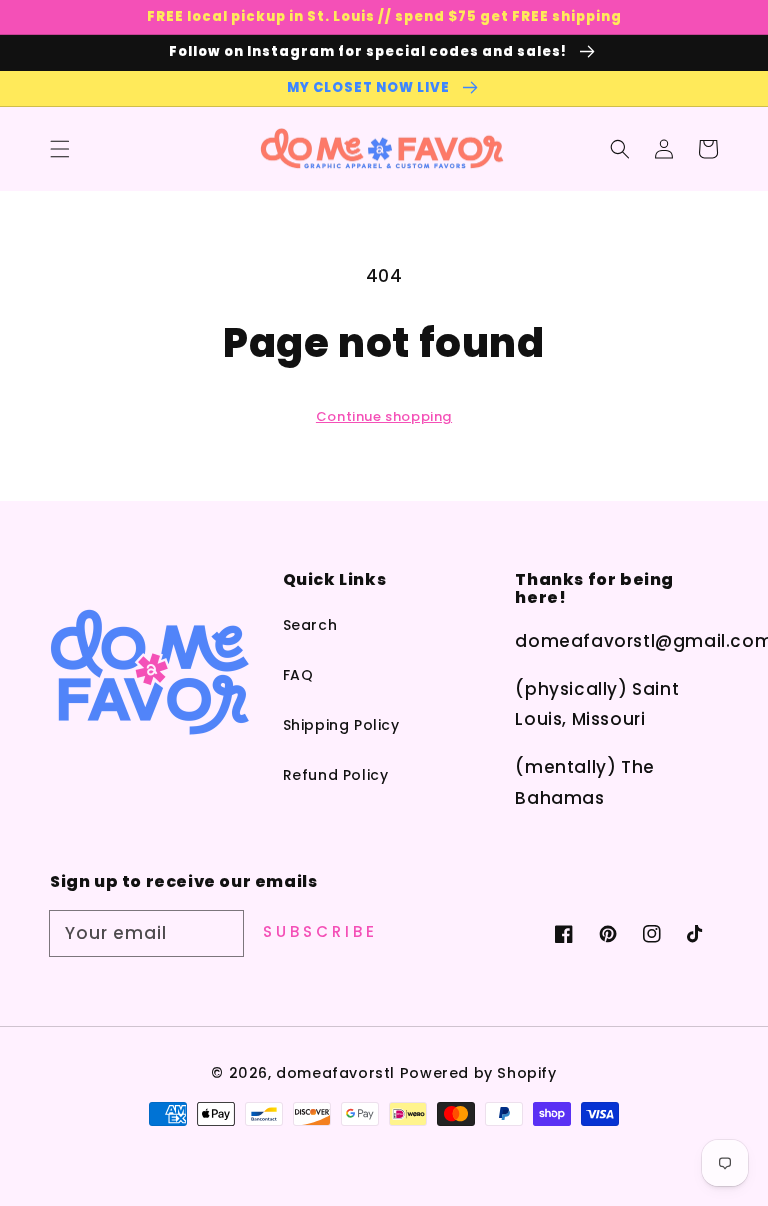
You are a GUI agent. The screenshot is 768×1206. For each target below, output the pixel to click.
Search (310, 625)
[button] (60, 149)
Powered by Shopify (478, 1073)
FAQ (298, 675)
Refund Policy (336, 775)
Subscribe (320, 931)
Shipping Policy (341, 725)
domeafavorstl (335, 1073)
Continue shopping (384, 416)
